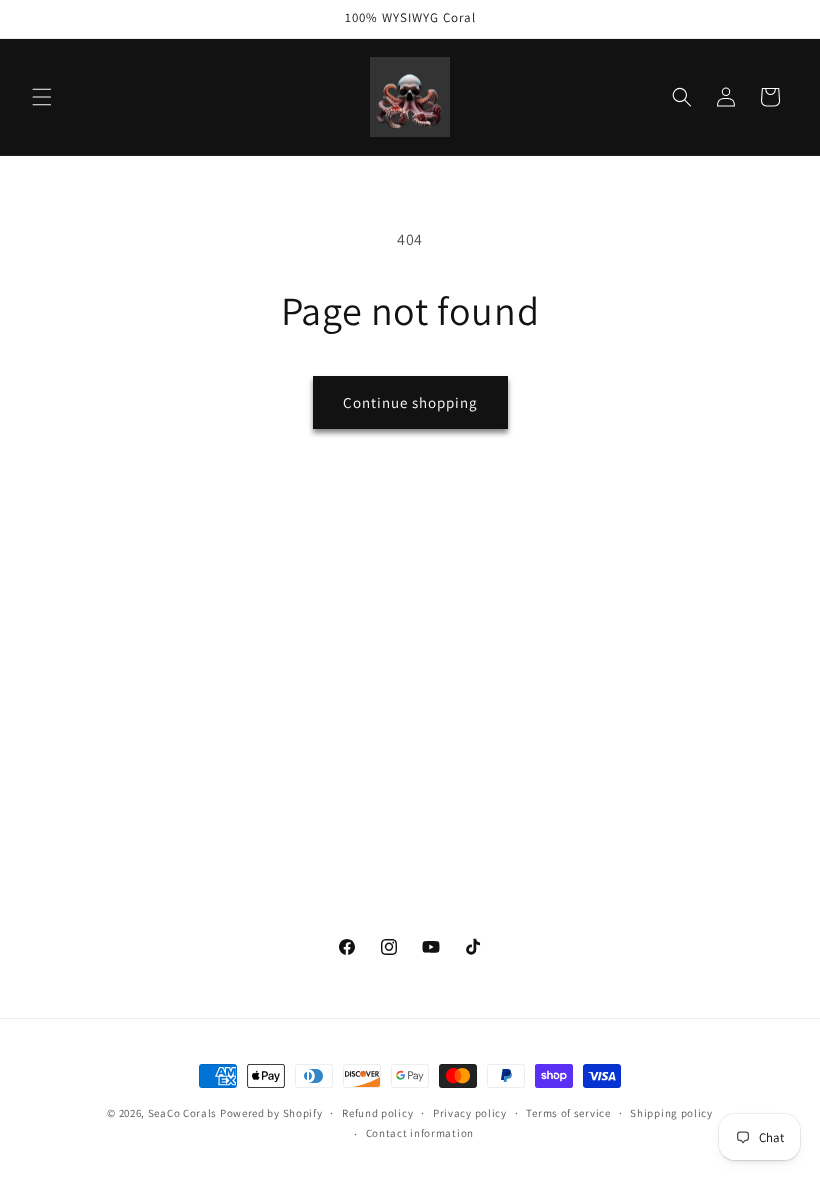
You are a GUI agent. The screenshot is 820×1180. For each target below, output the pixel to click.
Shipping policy (671, 1113)
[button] (42, 97)
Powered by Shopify (271, 1113)
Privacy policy (470, 1113)
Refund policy (377, 1113)
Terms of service (568, 1113)
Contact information (420, 1133)
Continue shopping (410, 402)
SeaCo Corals (182, 1113)
